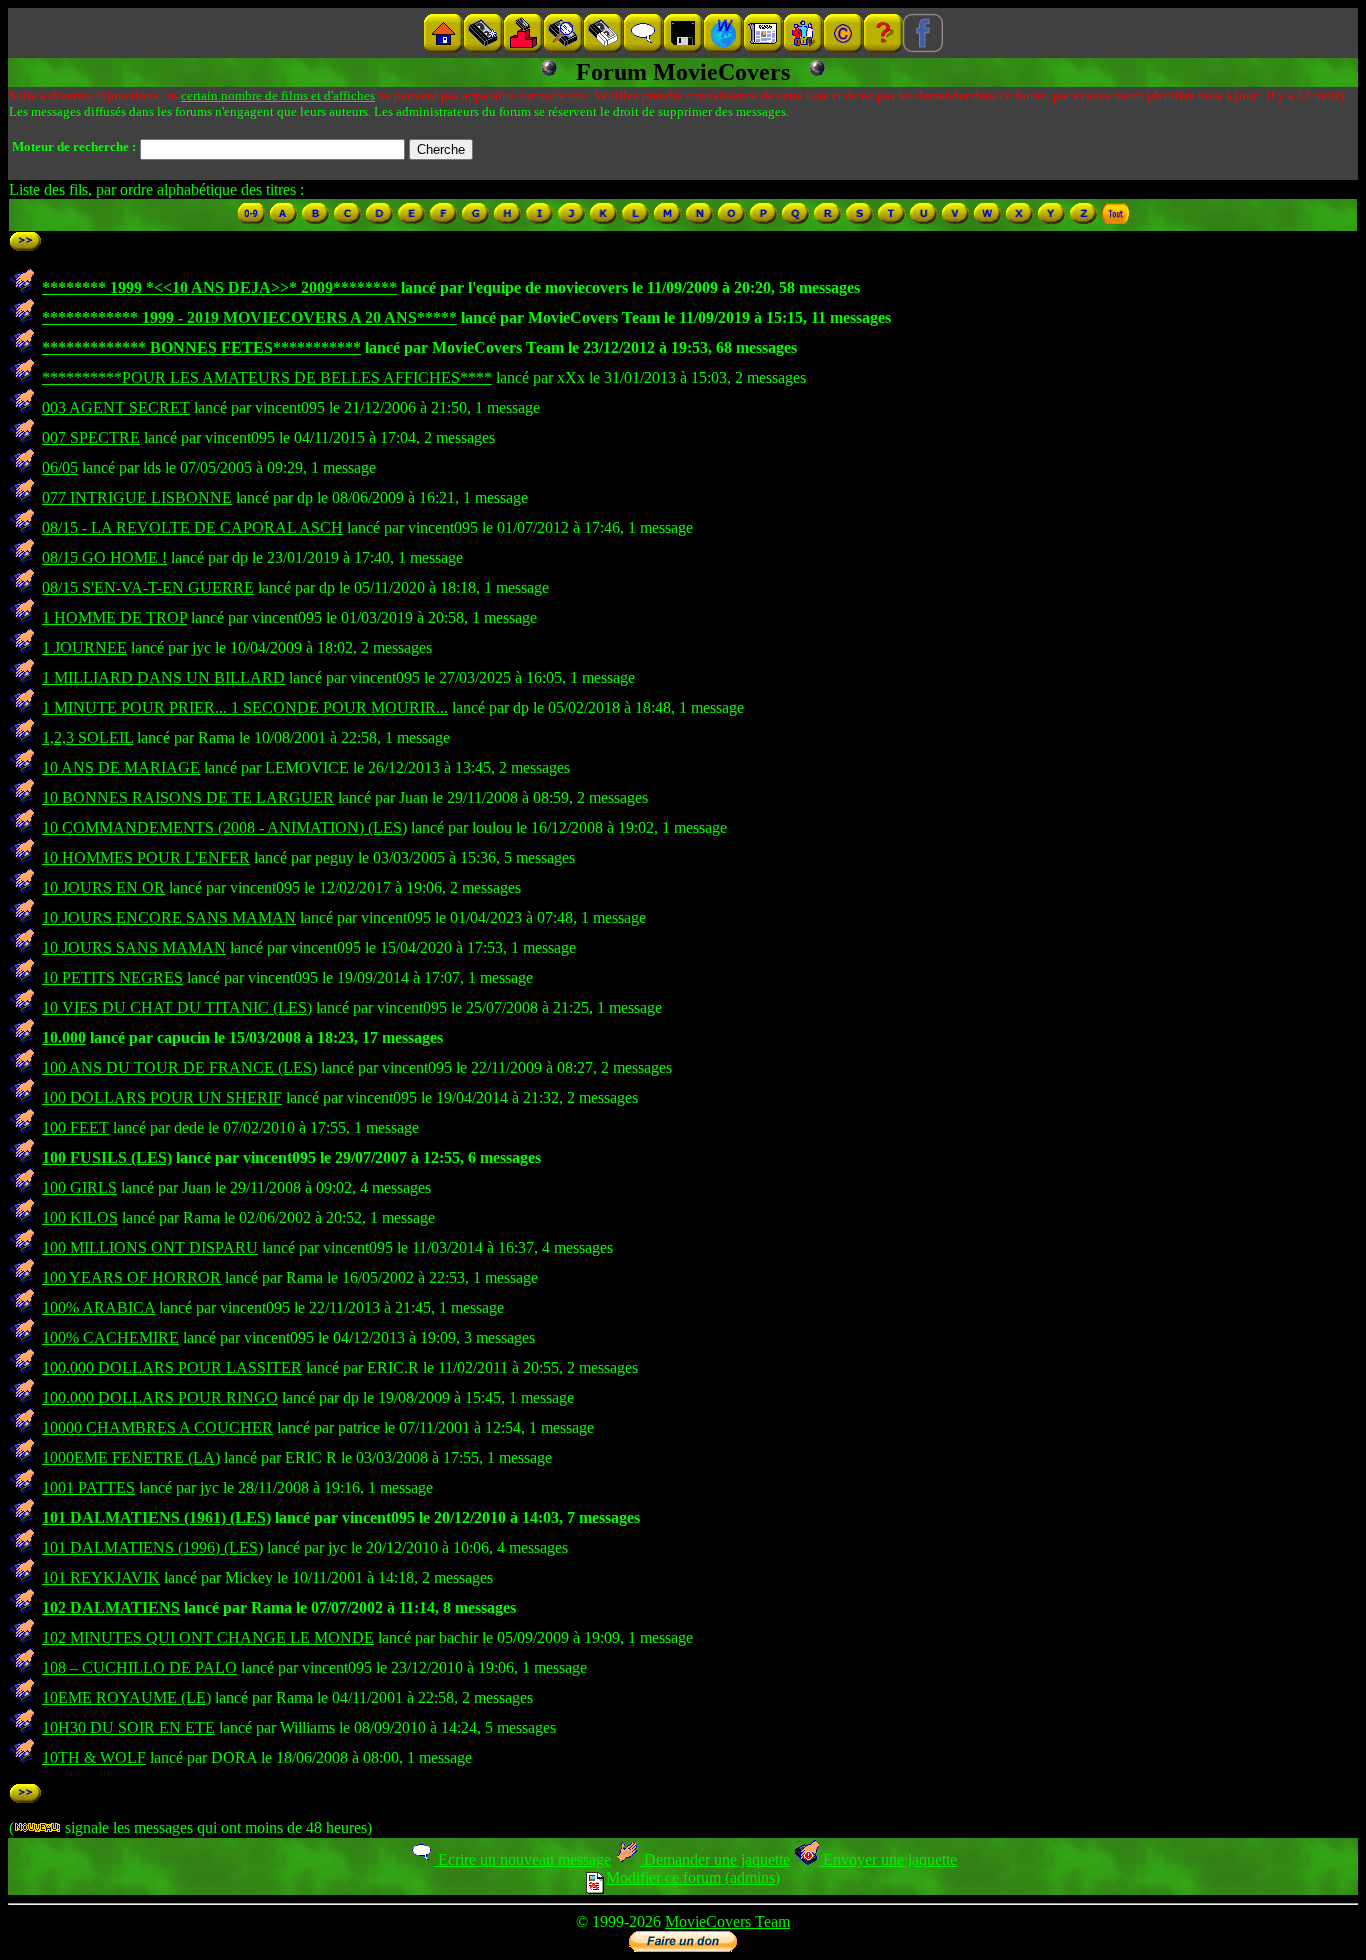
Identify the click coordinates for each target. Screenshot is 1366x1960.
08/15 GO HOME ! (104, 557)
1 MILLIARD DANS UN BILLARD (163, 677)
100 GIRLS (79, 1187)
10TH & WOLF (94, 1757)
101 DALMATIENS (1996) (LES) (152, 1547)
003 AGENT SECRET (116, 407)
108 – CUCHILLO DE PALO (139, 1667)
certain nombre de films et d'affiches (278, 95)
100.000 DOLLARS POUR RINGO (160, 1397)
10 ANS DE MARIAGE (121, 767)
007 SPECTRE (91, 437)
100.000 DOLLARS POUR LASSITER (172, 1367)
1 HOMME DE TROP (114, 617)
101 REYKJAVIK (101, 1577)
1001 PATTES (88, 1487)
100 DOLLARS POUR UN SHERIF (162, 1097)
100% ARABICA (98, 1307)
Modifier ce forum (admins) (693, 1877)
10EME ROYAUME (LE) (126, 1697)
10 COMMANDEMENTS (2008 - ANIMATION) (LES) (224, 827)
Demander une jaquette (715, 1859)
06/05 (60, 467)
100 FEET (75, 1127)
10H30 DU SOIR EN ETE (128, 1727)
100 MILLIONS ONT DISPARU (150, 1247)
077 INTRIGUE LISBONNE (137, 497)
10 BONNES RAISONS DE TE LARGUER (188, 797)
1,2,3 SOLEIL (87, 737)
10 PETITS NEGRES (112, 977)
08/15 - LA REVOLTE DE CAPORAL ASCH (192, 527)
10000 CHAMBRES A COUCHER (157, 1427)
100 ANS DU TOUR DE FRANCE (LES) (179, 1067)
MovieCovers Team (727, 1921)
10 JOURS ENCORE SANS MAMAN (169, 917)
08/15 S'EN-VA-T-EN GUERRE (148, 587)
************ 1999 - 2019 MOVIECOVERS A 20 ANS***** (249, 317)
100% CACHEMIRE (110, 1337)
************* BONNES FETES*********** (201, 347)
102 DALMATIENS (111, 1607)
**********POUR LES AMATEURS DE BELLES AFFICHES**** (267, 377)
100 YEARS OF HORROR (131, 1277)
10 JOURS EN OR (103, 887)
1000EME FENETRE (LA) (131, 1457)
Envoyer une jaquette (888, 1859)
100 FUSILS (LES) (107, 1157)
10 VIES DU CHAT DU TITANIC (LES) (177, 1007)
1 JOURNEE (84, 647)
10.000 (64, 1037)
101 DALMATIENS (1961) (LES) (156, 1517)
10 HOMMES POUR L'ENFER (146, 857)
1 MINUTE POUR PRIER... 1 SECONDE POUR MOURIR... (245, 707)
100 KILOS (80, 1217)
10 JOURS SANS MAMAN (134, 947)
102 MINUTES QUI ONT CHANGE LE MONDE (208, 1637)
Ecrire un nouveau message (522, 1859)
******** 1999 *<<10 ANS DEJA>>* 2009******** (219, 287)
